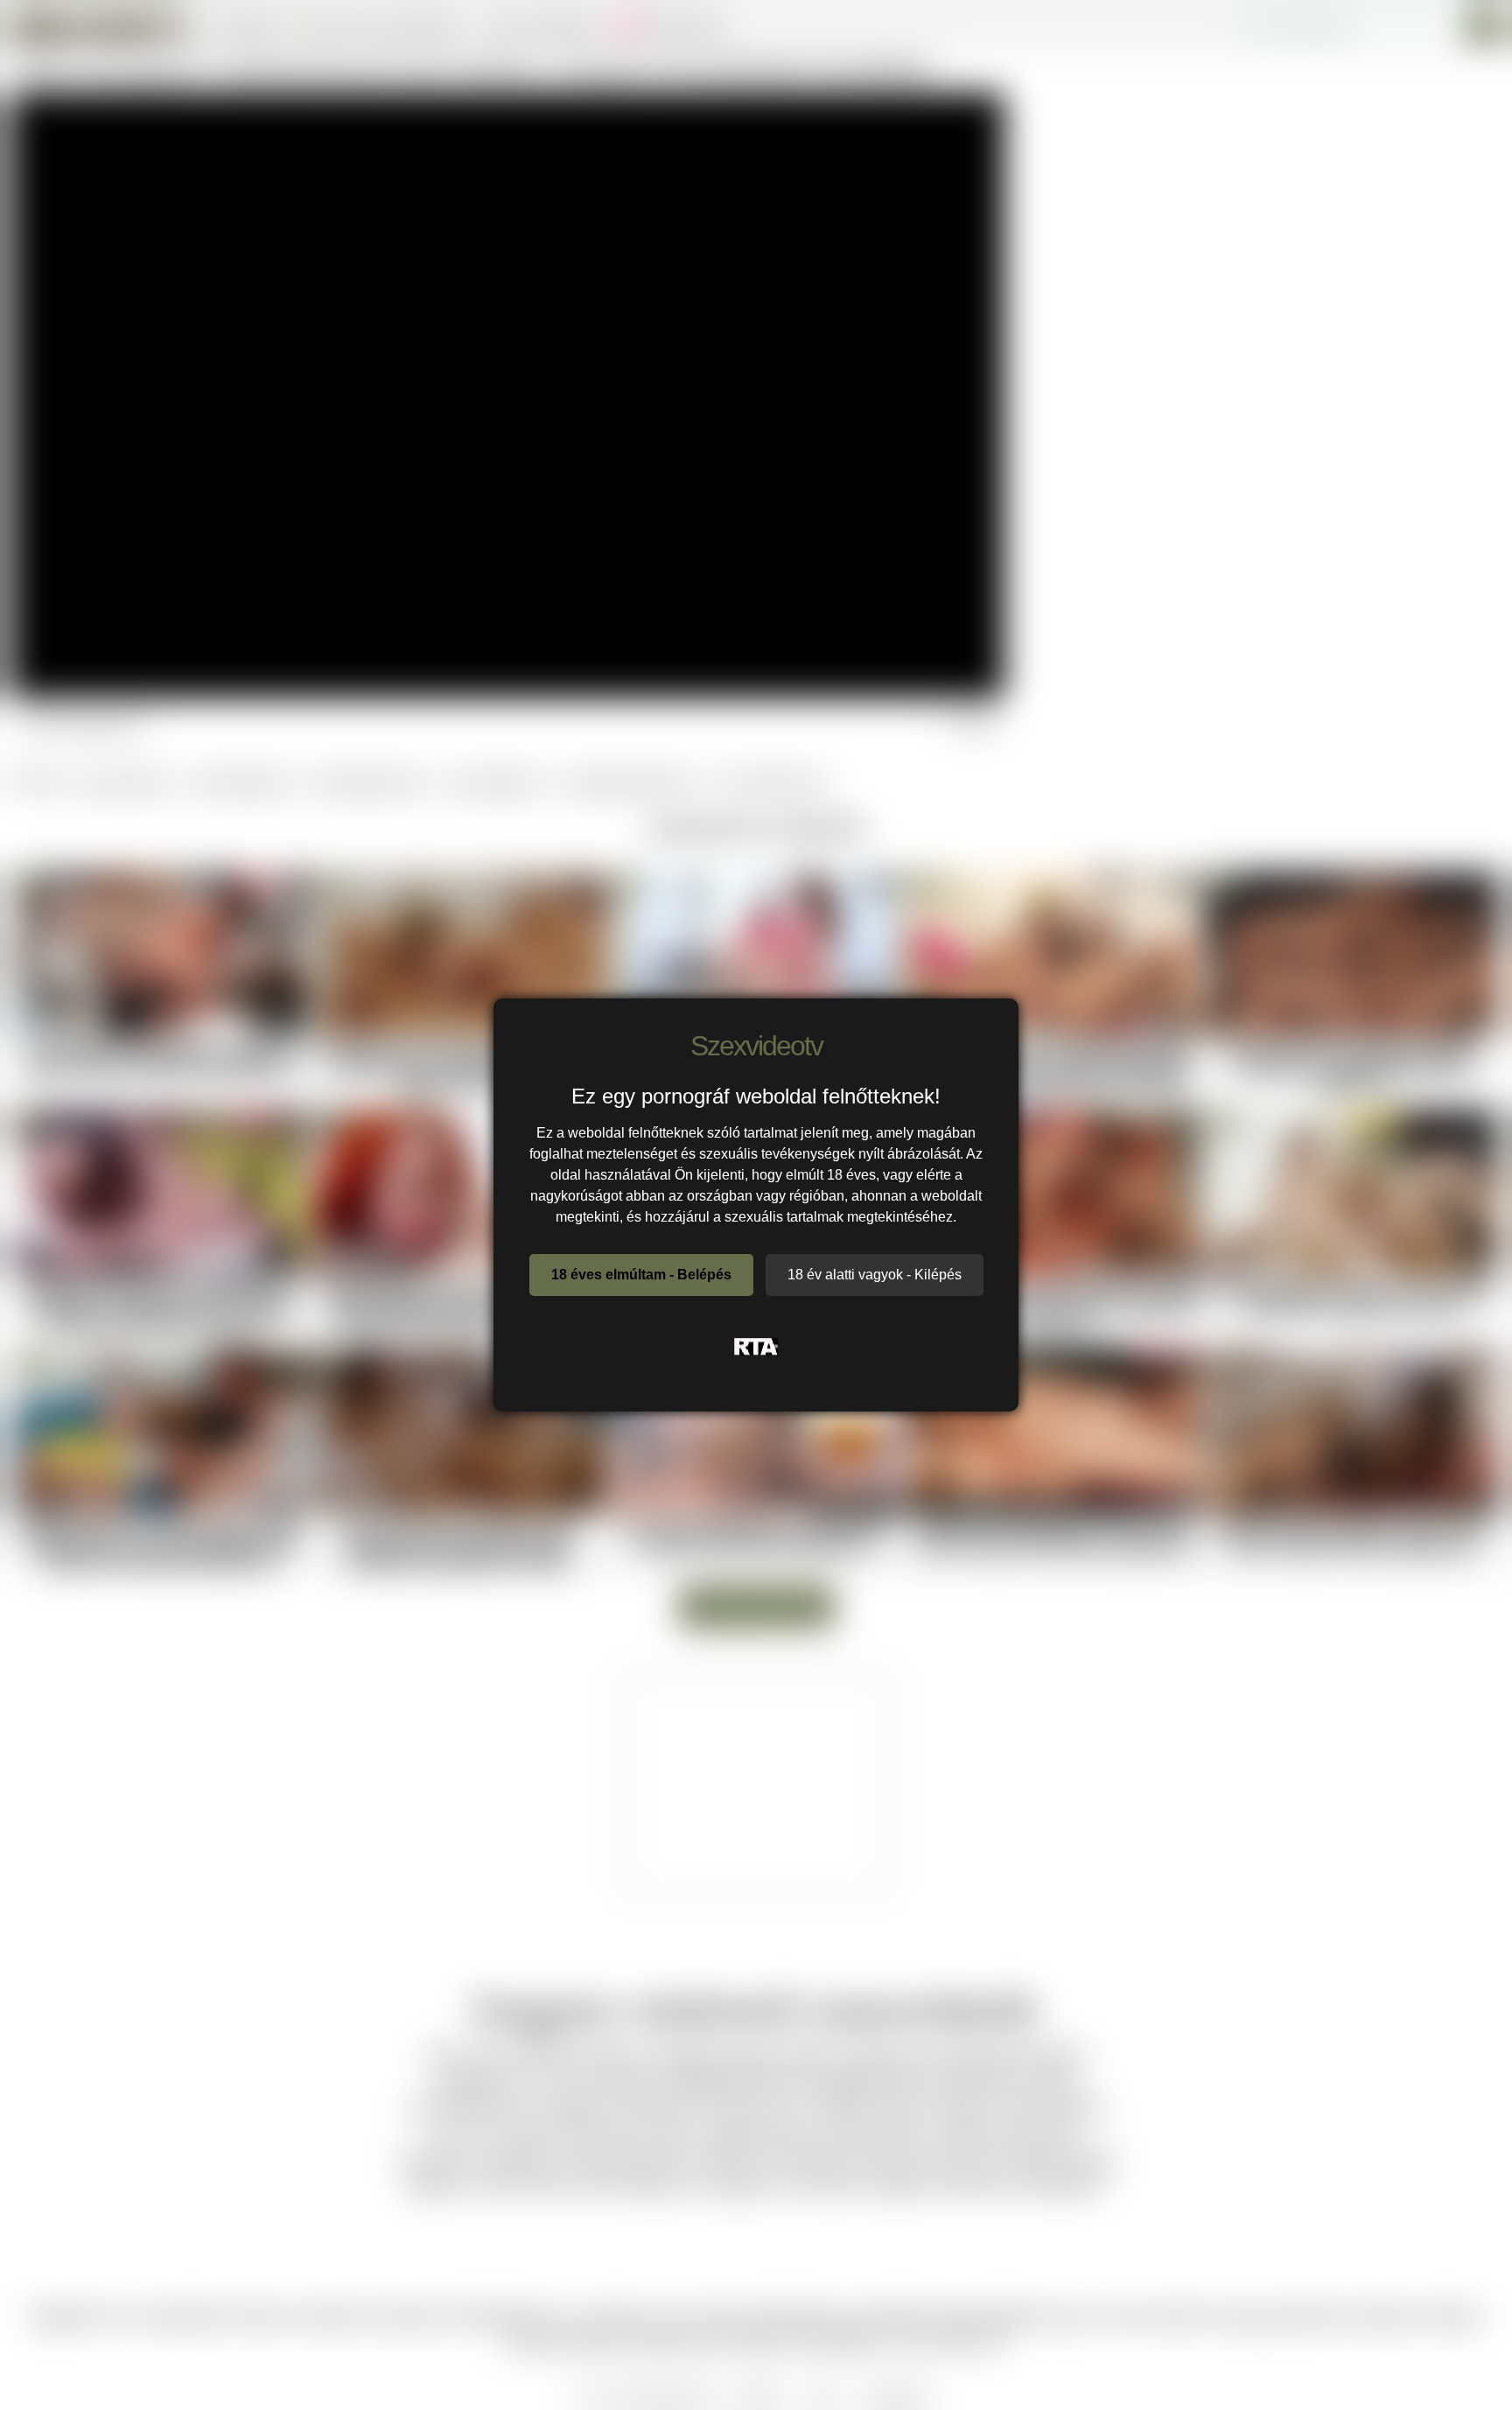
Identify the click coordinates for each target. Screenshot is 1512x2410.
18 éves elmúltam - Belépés (641, 1275)
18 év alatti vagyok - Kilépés (875, 1275)
